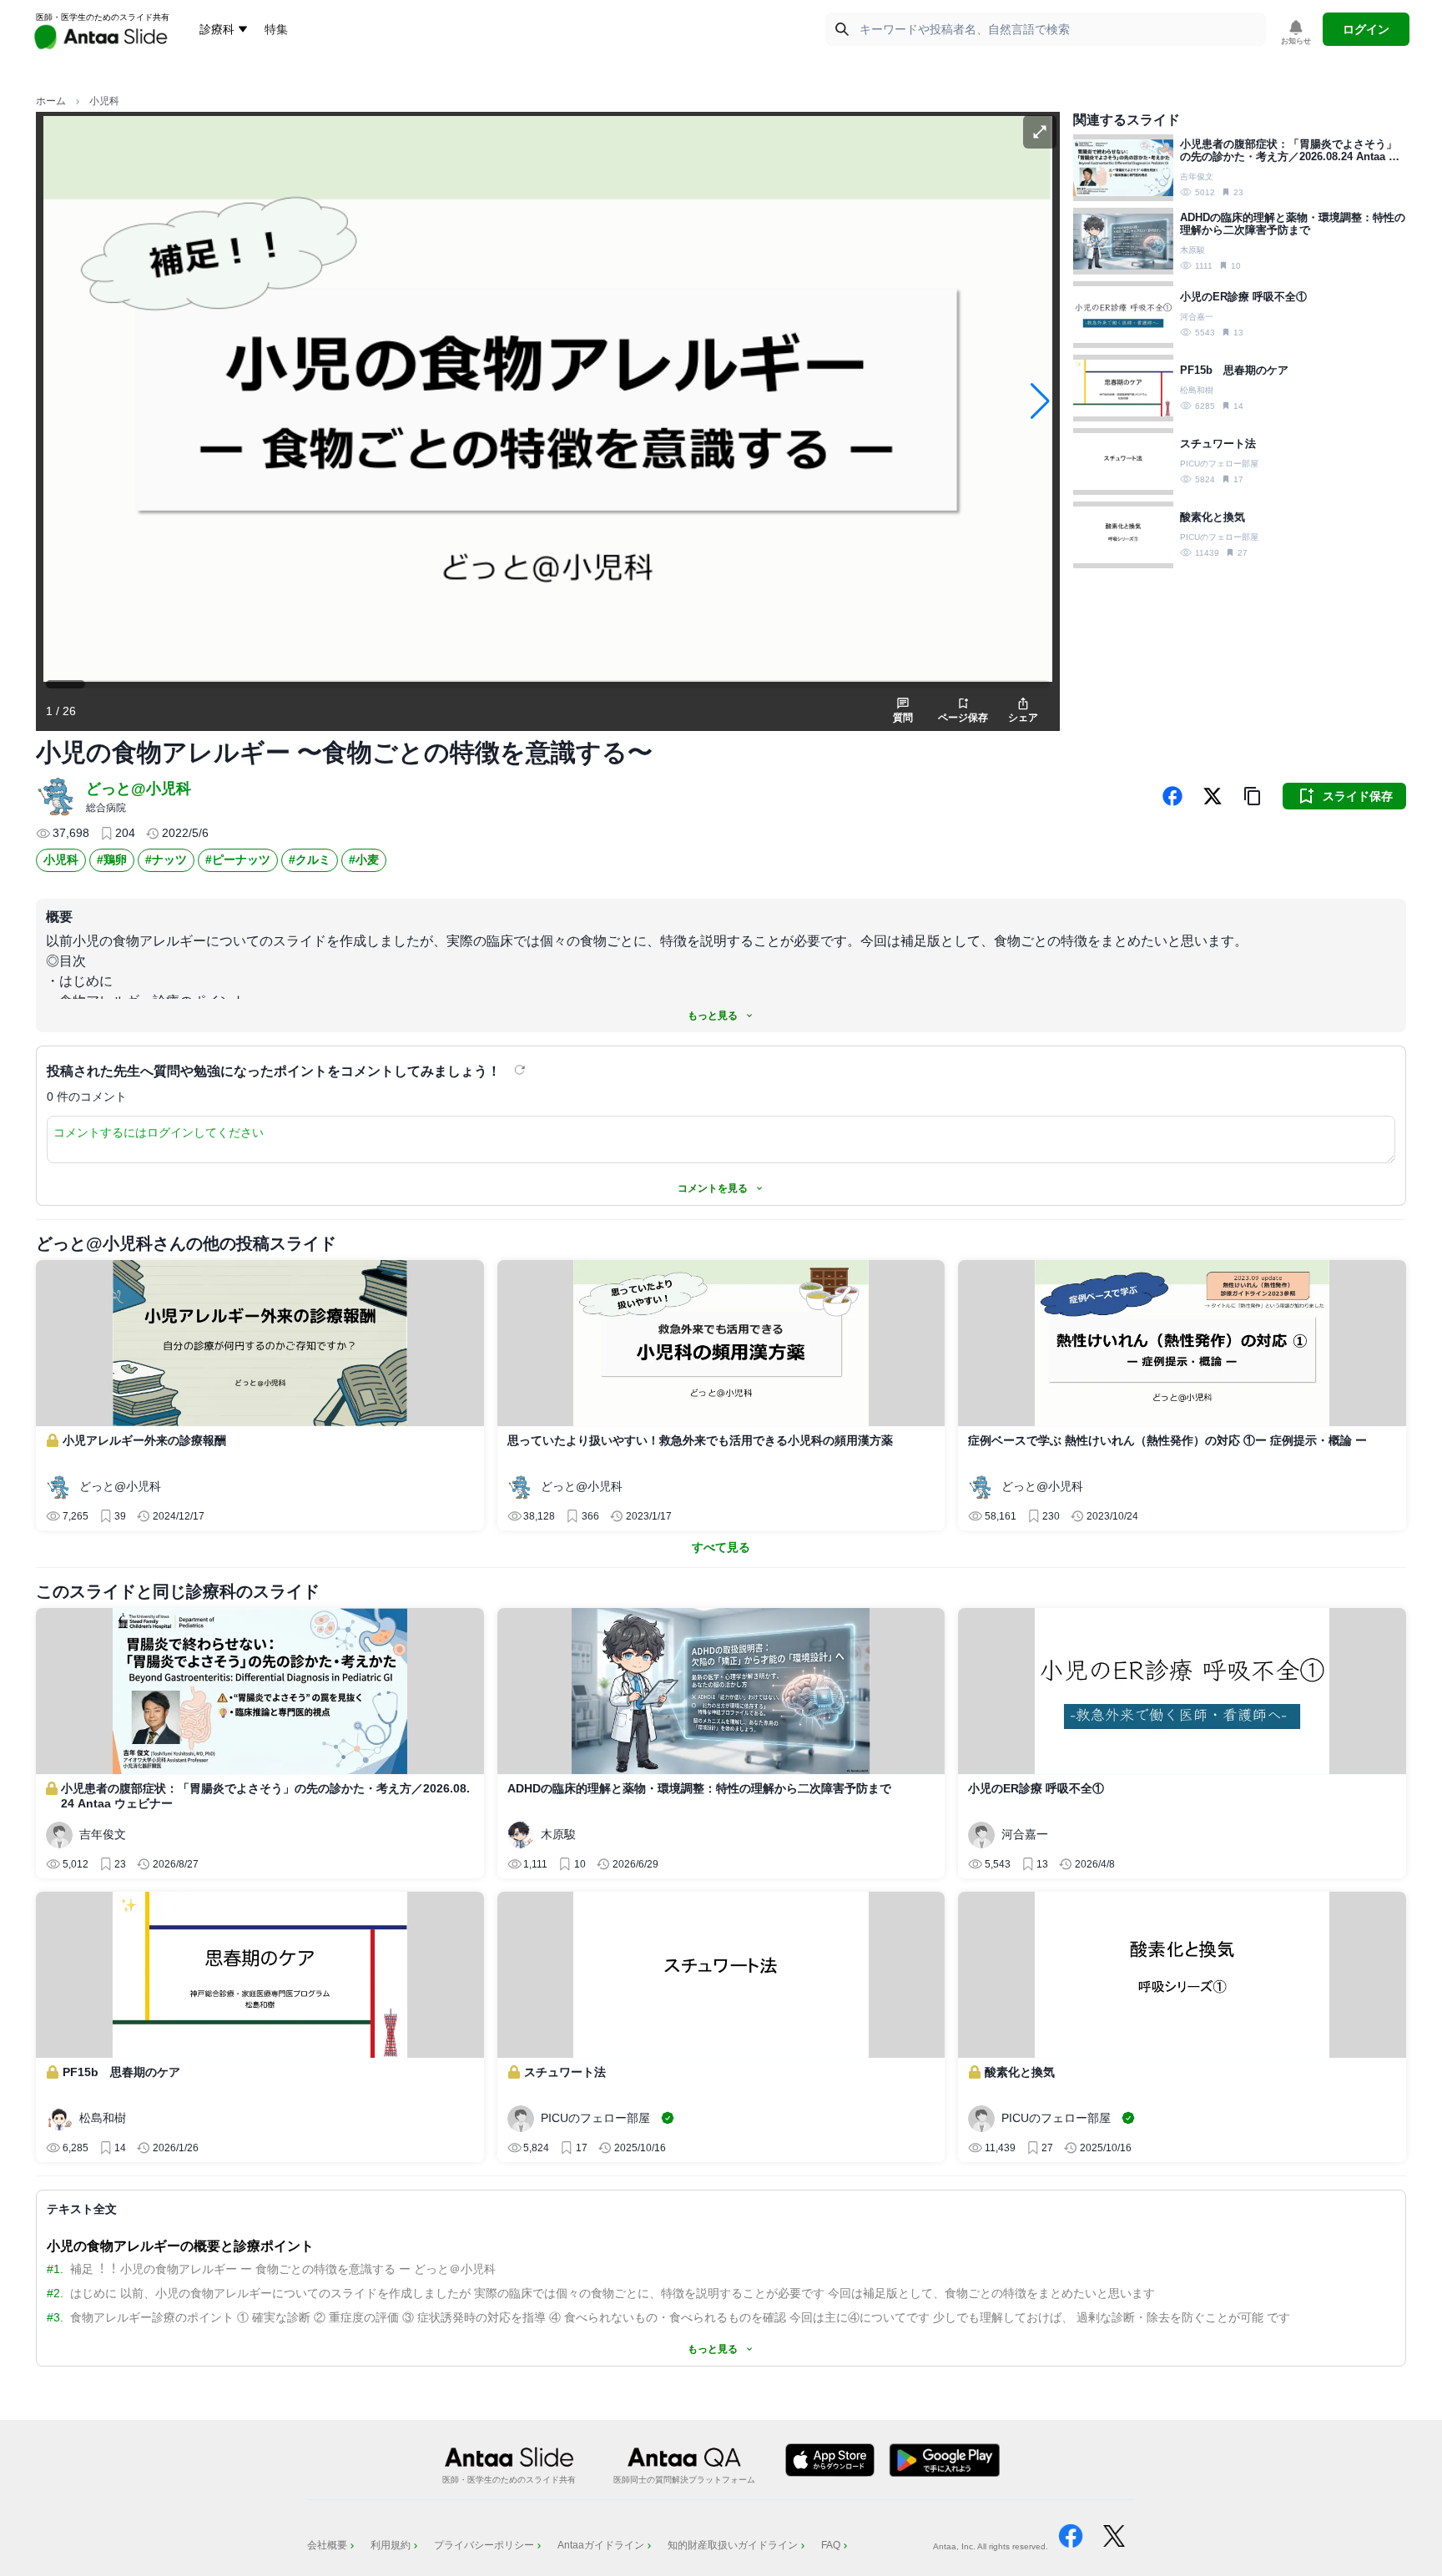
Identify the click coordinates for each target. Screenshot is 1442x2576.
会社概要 (327, 2545)
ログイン (1366, 29)
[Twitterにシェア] (1213, 796)
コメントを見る (713, 1188)
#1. (55, 2269)
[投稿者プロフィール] (58, 796)
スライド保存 (1358, 796)
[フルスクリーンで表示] (1040, 132)
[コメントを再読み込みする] (522, 1070)
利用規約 (391, 2545)
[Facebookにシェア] (1172, 796)
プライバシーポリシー (484, 2545)
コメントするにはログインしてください (159, 1132)
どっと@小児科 (139, 789)
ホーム (51, 101)
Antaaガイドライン (601, 2545)
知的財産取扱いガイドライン (733, 2545)
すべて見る (721, 1547)
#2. (55, 2293)
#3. (55, 2317)
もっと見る (713, 1016)
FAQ (831, 2545)
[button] (1253, 796)
